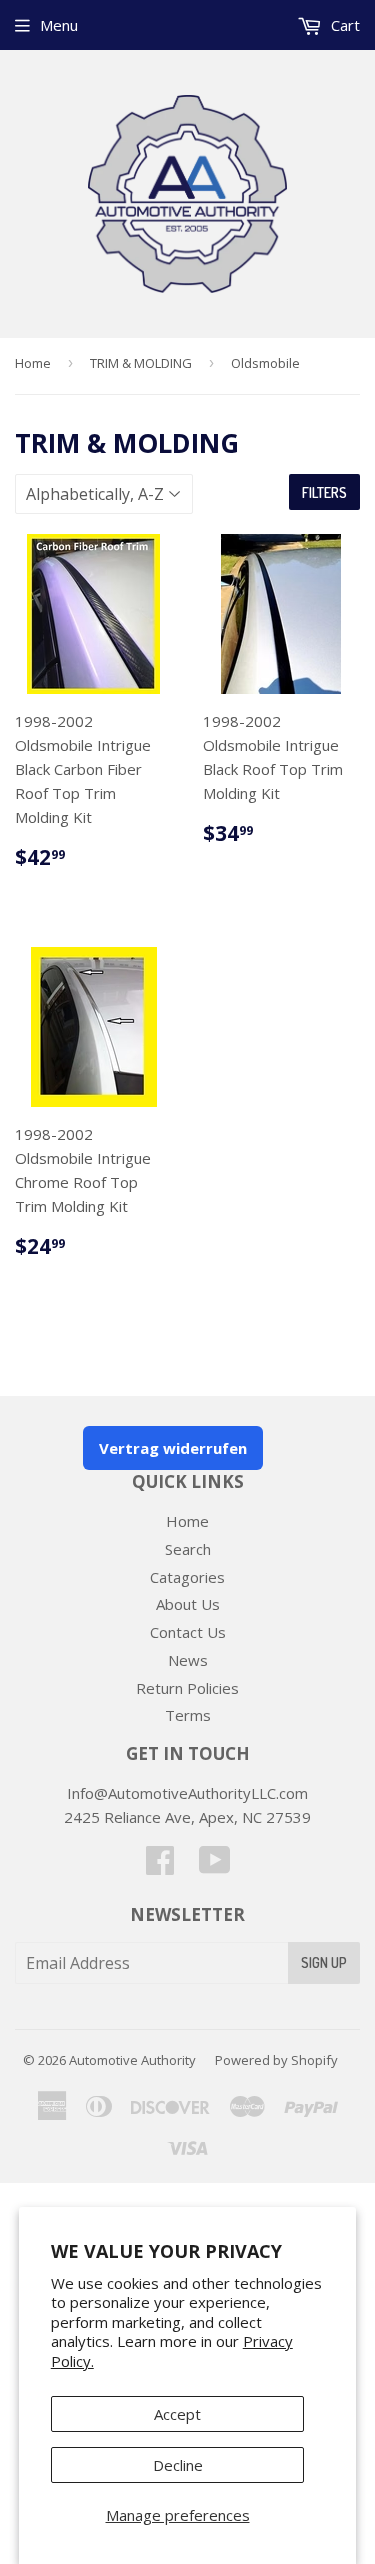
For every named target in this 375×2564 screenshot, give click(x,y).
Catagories (187, 1577)
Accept (177, 2414)
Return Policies (187, 1688)
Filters (324, 492)
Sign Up (324, 1962)
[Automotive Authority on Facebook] (160, 1866)
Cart (343, 25)
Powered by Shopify (276, 2060)
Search (188, 1549)
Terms (188, 1715)
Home (33, 363)
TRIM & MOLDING (141, 363)
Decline (178, 2465)
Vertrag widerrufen (173, 1448)
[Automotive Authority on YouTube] (215, 1866)
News (188, 1660)
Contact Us (188, 1632)
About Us (188, 1604)
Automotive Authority (132, 2060)
